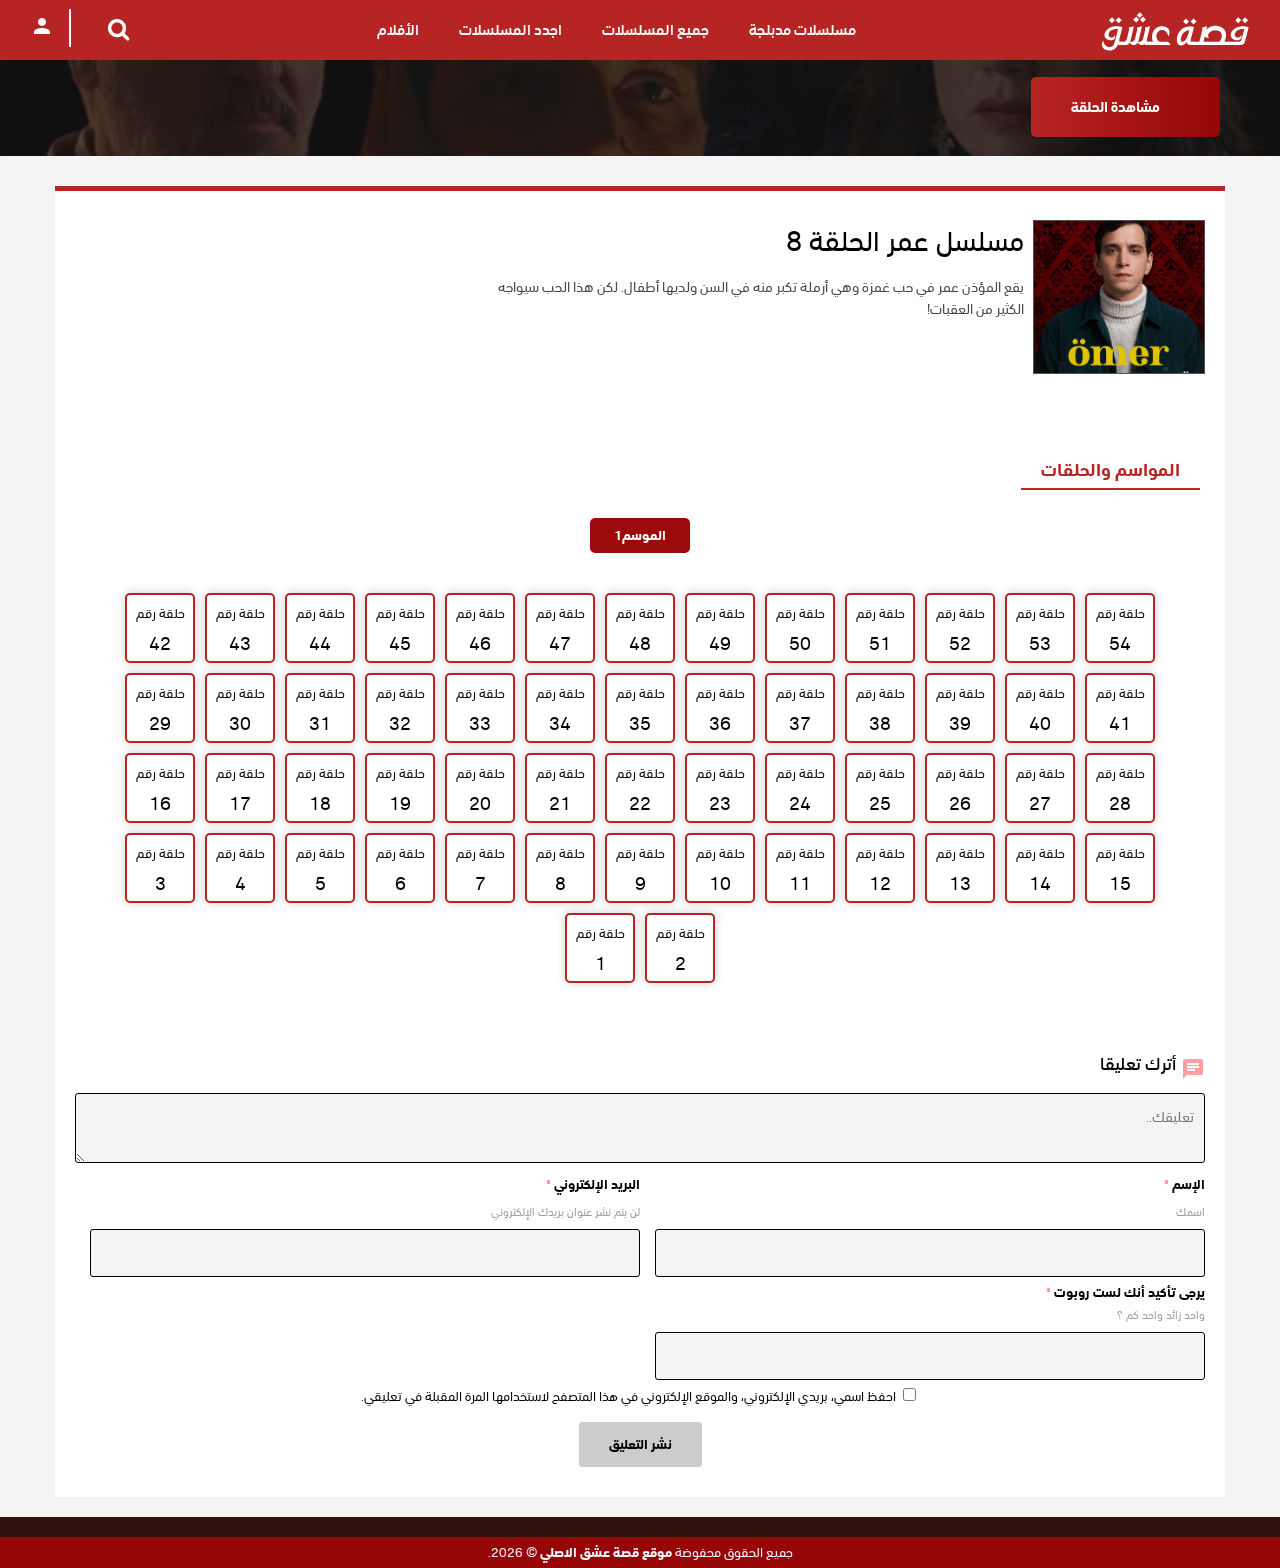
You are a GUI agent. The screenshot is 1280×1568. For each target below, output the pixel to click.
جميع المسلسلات (655, 30)
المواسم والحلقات (1110, 469)
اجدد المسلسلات (510, 30)
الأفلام (398, 30)
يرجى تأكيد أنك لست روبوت (1125, 1292)
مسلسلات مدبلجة (802, 30)
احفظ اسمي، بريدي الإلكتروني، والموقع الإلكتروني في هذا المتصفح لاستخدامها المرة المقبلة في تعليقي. (628, 1396)
